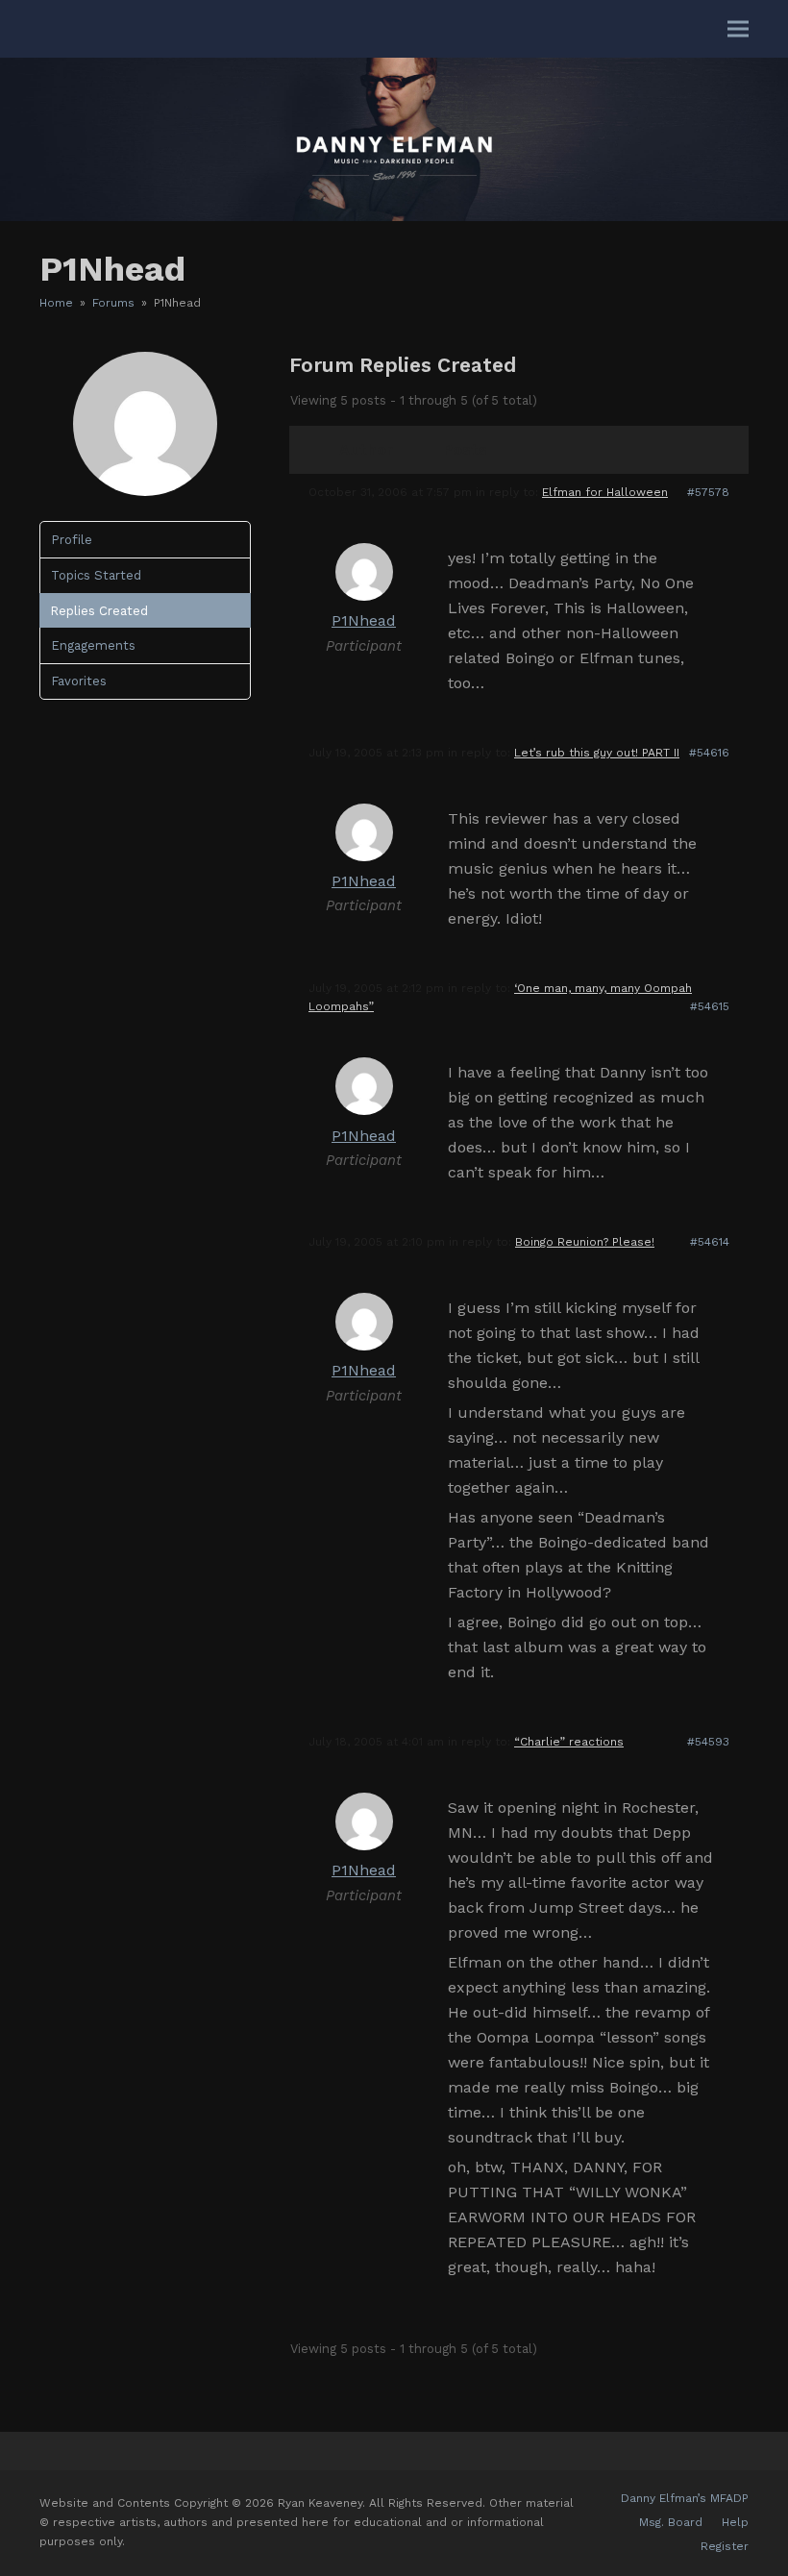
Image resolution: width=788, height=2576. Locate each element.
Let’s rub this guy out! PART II (597, 753)
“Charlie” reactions (569, 1742)
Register (725, 2546)
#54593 (708, 1742)
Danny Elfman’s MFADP (685, 2498)
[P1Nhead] (145, 492)
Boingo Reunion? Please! (585, 1242)
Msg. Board (671, 2522)
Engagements (93, 645)
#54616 (709, 753)
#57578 (708, 492)
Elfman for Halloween (605, 492)
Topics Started (96, 575)
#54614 (710, 1242)
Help (735, 2522)
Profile (72, 540)
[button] (738, 29)
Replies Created (99, 611)
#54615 (710, 1006)
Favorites (79, 681)
